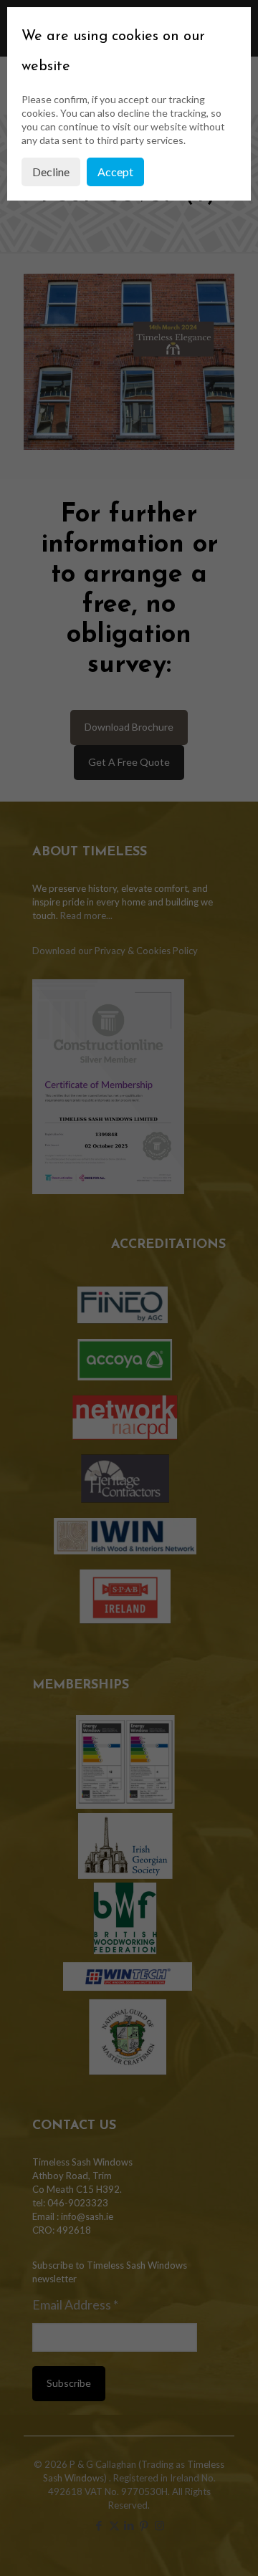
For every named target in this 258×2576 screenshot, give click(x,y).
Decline (51, 172)
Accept (115, 172)
